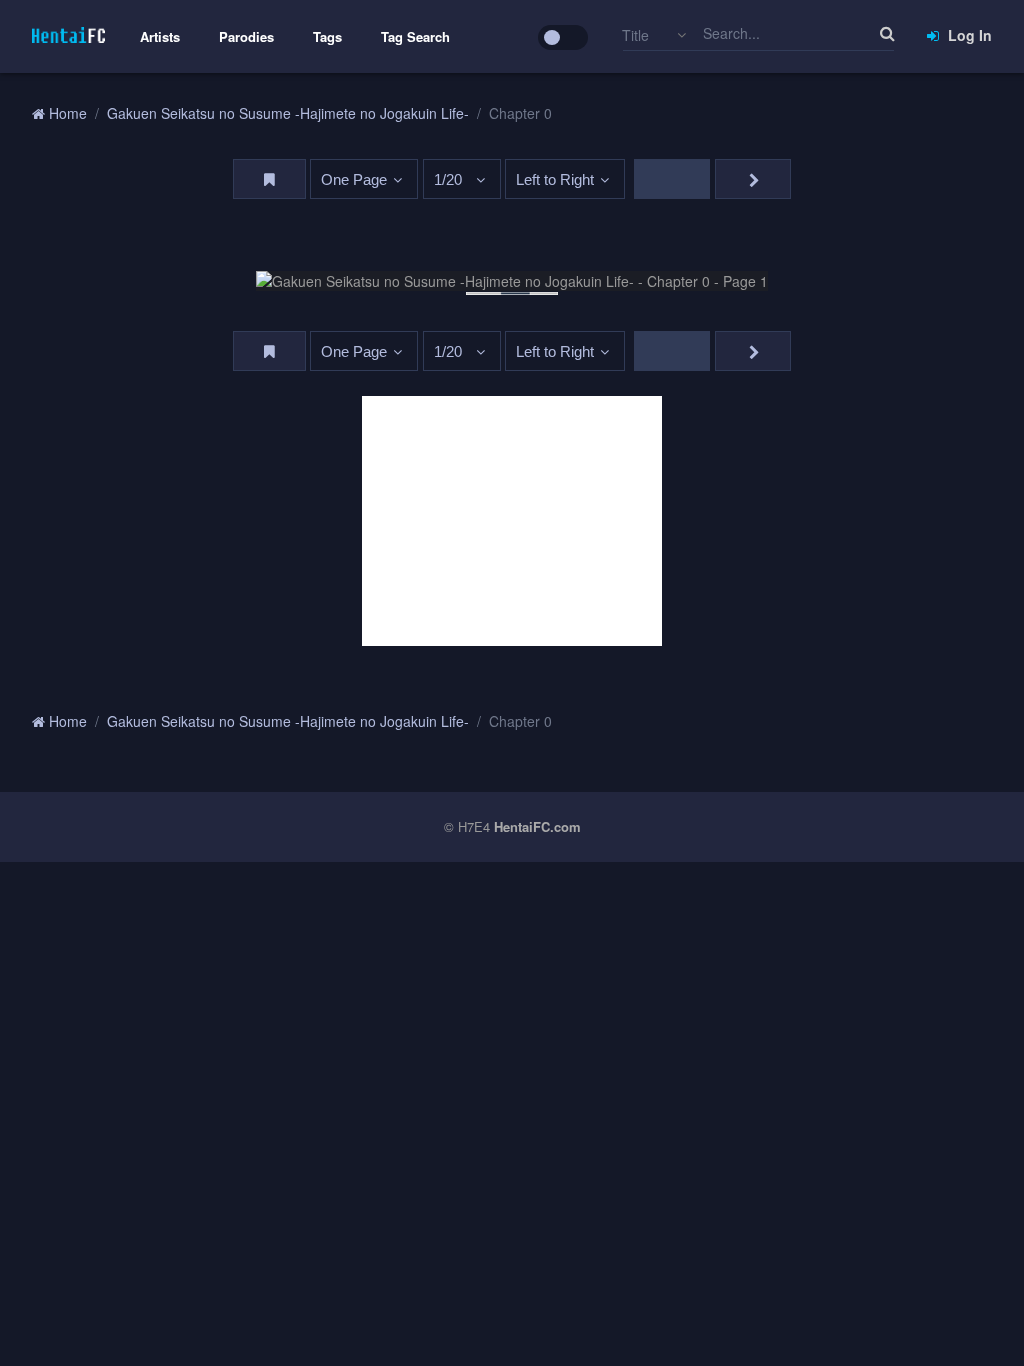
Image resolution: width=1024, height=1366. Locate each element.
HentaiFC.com (537, 826)
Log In (968, 35)
